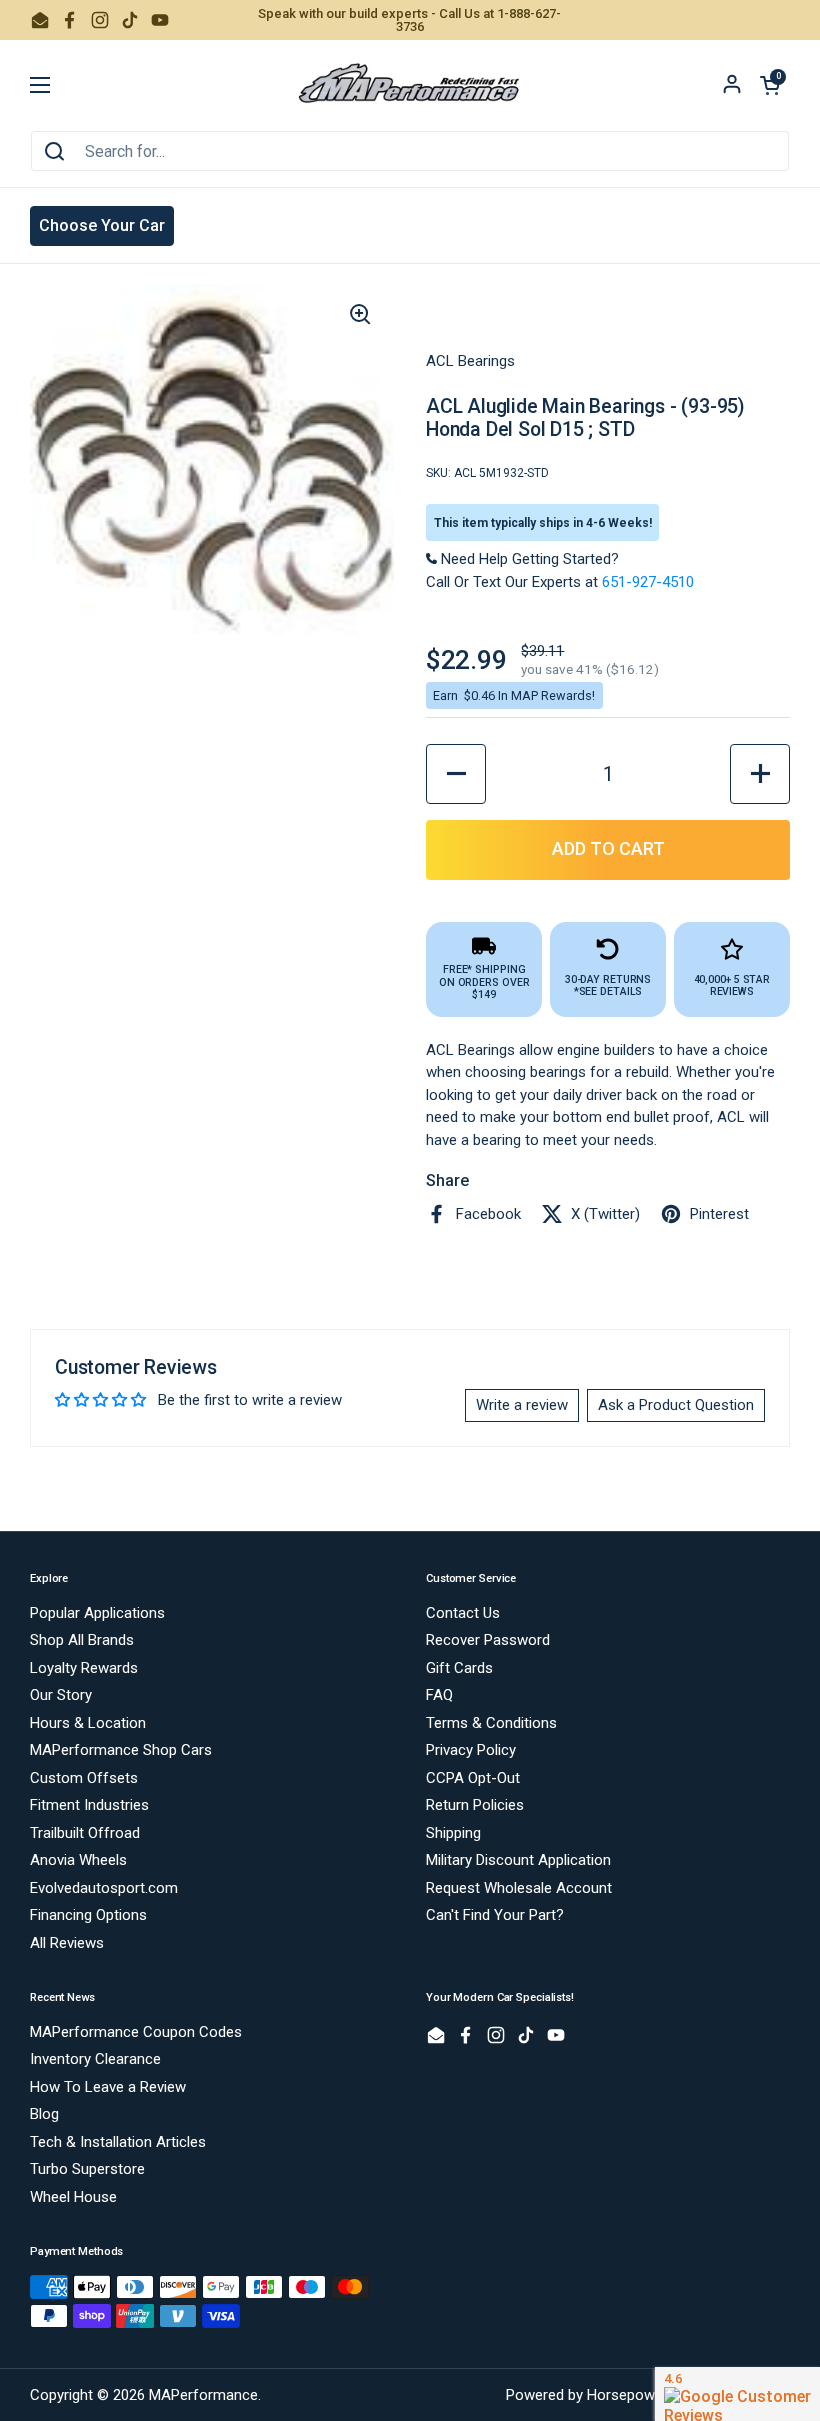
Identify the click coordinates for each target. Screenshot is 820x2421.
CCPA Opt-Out (473, 1778)
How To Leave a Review (108, 2087)
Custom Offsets (84, 1778)
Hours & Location (88, 1723)
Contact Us (463, 1613)
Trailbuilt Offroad (85, 1833)
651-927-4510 (648, 582)
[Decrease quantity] (456, 774)
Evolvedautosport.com (104, 1888)
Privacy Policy (471, 1750)
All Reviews (67, 1943)
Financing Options (88, 1915)
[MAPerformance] (410, 85)
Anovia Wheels (78, 1860)
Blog (44, 2114)
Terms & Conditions (491, 1723)
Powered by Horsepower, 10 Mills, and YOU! (648, 2395)
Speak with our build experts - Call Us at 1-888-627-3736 (409, 20)
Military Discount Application (518, 1860)
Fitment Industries (89, 1805)
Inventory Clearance (95, 2059)
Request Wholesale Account (519, 1888)
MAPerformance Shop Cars (121, 1750)
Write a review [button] (522, 1405)
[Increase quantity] (760, 774)
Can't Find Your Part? (495, 1915)
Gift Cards (459, 1668)
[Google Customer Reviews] (737, 2394)
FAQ (439, 1695)
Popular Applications (97, 1613)
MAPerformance (203, 2395)
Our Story (61, 1695)
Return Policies (475, 1805)
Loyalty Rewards (84, 1668)
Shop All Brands (82, 1640)
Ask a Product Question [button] (676, 1405)
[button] (770, 85)
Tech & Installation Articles (118, 2142)
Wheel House (73, 2197)
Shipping (453, 1833)
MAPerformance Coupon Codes (136, 2032)
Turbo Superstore (87, 2169)
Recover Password (488, 1640)
